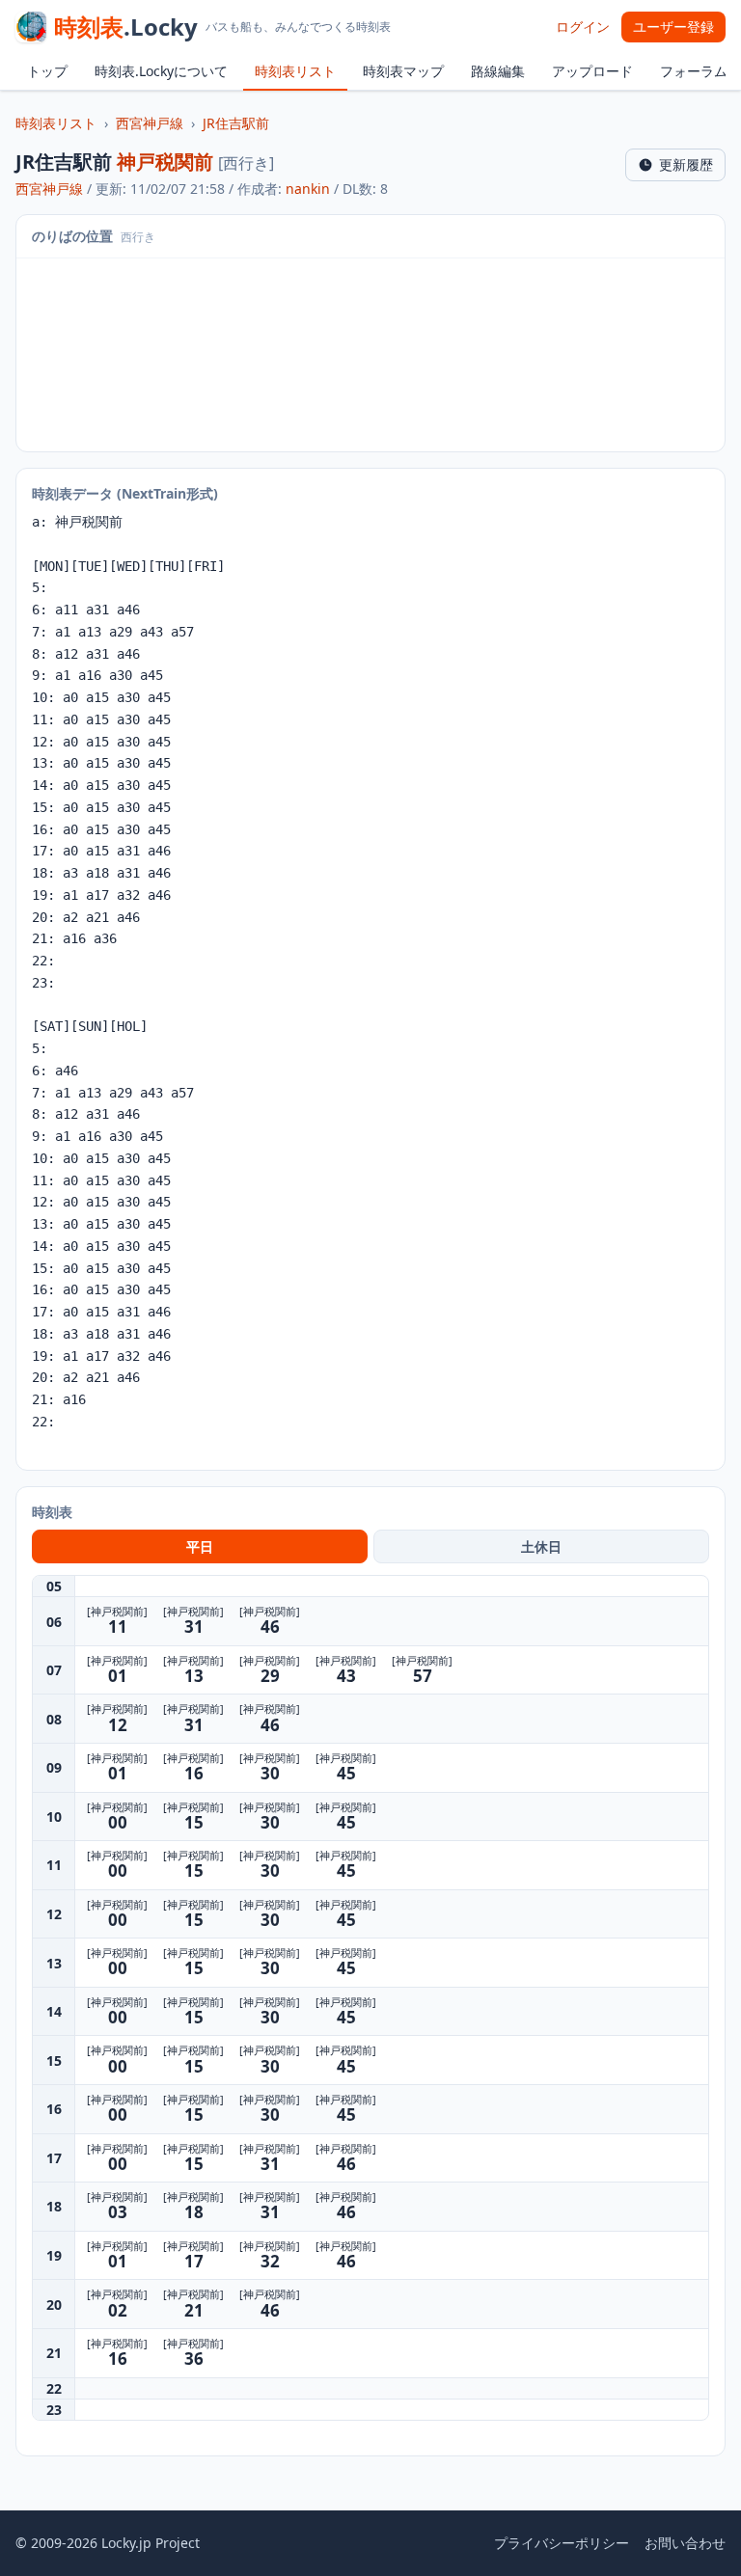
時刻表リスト (295, 71)
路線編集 (498, 71)
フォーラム (694, 71)
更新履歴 (686, 164)
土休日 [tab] (541, 1546)
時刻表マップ (403, 71)
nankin (308, 189)
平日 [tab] (200, 1546)
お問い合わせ (685, 2543)
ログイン (583, 27)
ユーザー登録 (673, 27)
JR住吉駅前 (236, 123)
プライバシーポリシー (562, 2543)
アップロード (592, 71)
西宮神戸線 (150, 123)
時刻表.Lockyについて (161, 71)
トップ (47, 71)
